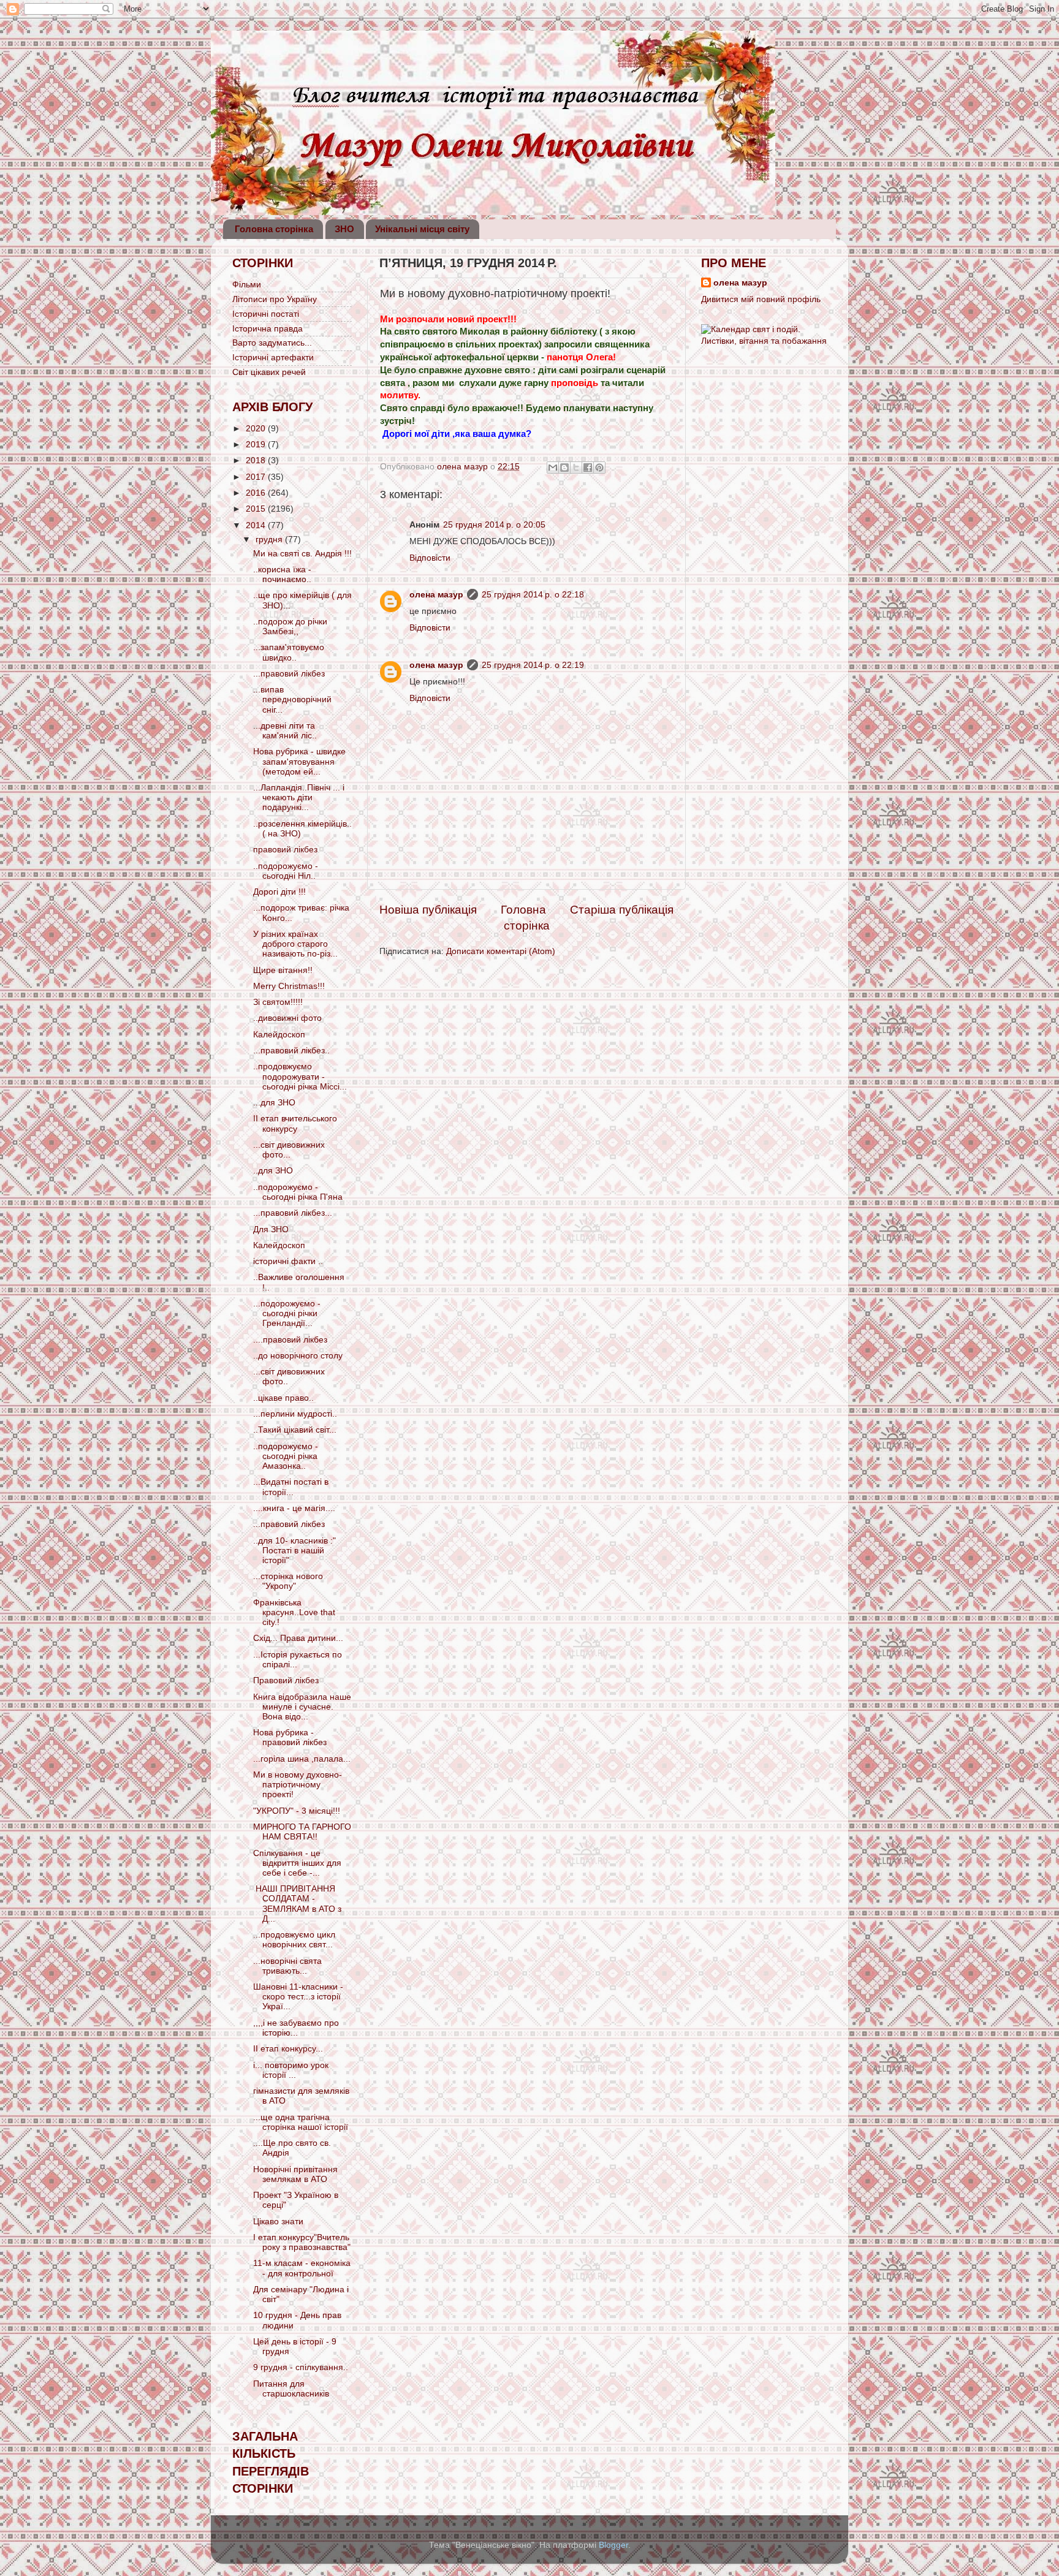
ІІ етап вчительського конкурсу (295, 1123)
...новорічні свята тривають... (287, 1966)
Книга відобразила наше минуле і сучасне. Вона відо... (302, 1707)
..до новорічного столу (298, 1356)
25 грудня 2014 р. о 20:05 (494, 525)
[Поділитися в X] (576, 468)
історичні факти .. (288, 1261)
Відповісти (430, 558)
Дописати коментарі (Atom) (501, 951)
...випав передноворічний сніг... (292, 699)
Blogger (613, 2545)
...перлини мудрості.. (295, 1414)
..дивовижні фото (287, 1018)
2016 (257, 493)
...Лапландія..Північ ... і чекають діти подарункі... (299, 797)
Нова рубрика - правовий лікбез (290, 1737)
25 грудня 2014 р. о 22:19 (533, 665)
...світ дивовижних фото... (289, 1150)
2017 (257, 477)
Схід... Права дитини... (298, 1638)
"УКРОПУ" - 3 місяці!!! (297, 1811)
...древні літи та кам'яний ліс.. (285, 731)
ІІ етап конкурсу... (288, 2049)
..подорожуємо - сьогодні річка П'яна (298, 1192)
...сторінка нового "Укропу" (288, 1581)
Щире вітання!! (283, 970)
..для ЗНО (273, 1171)
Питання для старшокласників (291, 2389)
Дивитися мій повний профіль (761, 299)
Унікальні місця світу (422, 229)
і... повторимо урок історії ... (291, 2070)
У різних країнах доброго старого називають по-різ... (295, 944)
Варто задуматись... (272, 343)
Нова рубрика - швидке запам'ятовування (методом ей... (299, 761)
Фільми (247, 285)
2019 (257, 445)
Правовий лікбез (286, 1680)
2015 (257, 509)
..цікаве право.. (283, 1398)
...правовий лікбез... (293, 1213)
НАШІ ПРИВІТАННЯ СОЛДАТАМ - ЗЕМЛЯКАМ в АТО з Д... (297, 1904)
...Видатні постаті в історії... (291, 1487)
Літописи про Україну (275, 299)
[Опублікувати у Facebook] (588, 468)
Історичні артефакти (273, 358)
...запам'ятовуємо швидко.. (289, 652)
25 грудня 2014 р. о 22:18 (533, 595)
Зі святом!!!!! (278, 1002)
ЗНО (344, 229)
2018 (257, 460)
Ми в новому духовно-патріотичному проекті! (298, 1785)
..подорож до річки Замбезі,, (290, 627)
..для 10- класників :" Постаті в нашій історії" (294, 1551)
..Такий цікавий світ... (295, 1430)
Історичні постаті (266, 314)
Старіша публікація (622, 910)
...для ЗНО (274, 1103)
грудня (270, 540)
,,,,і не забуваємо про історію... (296, 2028)
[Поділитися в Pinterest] (599, 468)
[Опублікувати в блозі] (564, 468)
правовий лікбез (285, 850)
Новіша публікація (428, 910)
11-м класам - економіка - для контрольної (302, 2268)
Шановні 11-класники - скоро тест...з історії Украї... (298, 1997)
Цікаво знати (278, 2222)
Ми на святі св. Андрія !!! (302, 554)
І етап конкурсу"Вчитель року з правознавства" (302, 2242)
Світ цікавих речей (269, 372)
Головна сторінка (274, 229)
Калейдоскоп (279, 1035)
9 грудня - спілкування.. (301, 2367)
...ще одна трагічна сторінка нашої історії (301, 2122)
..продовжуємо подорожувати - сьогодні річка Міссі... (300, 1076)
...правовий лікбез (289, 674)
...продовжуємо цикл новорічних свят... (294, 1940)
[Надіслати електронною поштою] (553, 468)
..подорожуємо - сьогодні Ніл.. (286, 871)
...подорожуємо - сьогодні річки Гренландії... (287, 1313)
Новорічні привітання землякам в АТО (295, 2174)
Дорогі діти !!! (279, 892)
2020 (257, 429)
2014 (257, 525)
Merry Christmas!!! (289, 986)
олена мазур (436, 595)
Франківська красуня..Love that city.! (294, 1612)
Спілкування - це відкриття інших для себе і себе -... (297, 1863)
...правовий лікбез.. (291, 1051)
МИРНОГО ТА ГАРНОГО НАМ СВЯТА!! (302, 1832)
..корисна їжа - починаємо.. (282, 574)
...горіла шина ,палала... (302, 1759)
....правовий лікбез (290, 1340)
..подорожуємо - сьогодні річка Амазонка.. (286, 1456)
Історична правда (268, 329)
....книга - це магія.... (294, 1508)
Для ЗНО (271, 1229)
